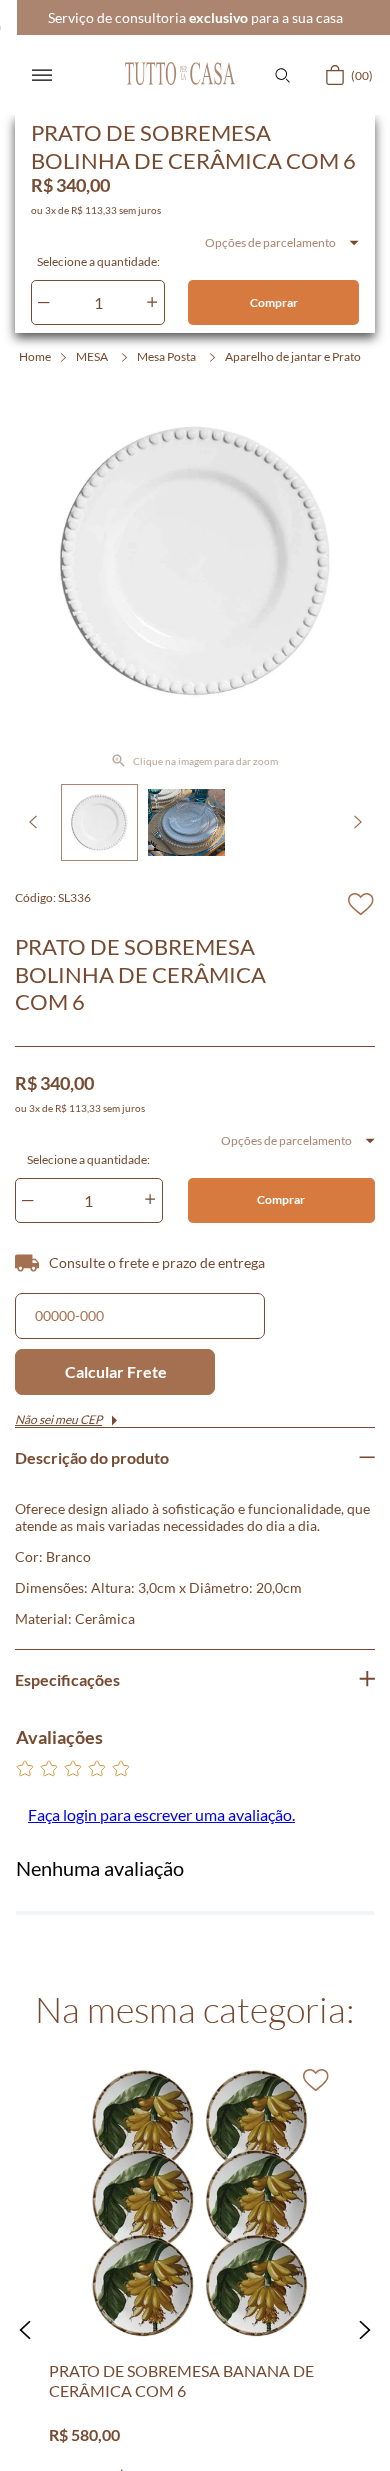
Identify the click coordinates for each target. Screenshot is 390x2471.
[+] (152, 302)
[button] (282, 75)
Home (35, 356)
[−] (44, 302)
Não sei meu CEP (58, 1419)
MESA (92, 356)
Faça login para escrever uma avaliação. (161, 1814)
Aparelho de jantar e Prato (293, 356)
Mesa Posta (166, 356)
